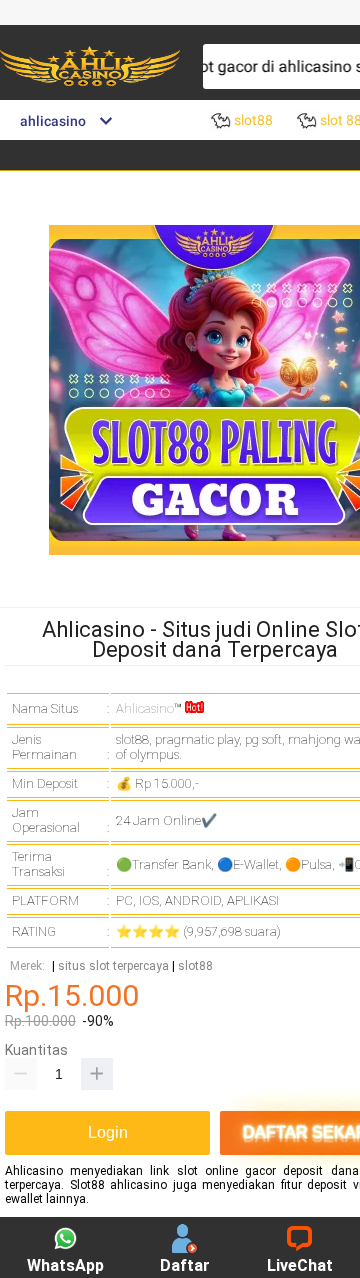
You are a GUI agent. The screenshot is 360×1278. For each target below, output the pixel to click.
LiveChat (300, 1265)
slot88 (195, 966)
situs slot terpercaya (113, 966)
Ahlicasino (145, 708)
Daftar (185, 1265)
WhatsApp (65, 1265)
